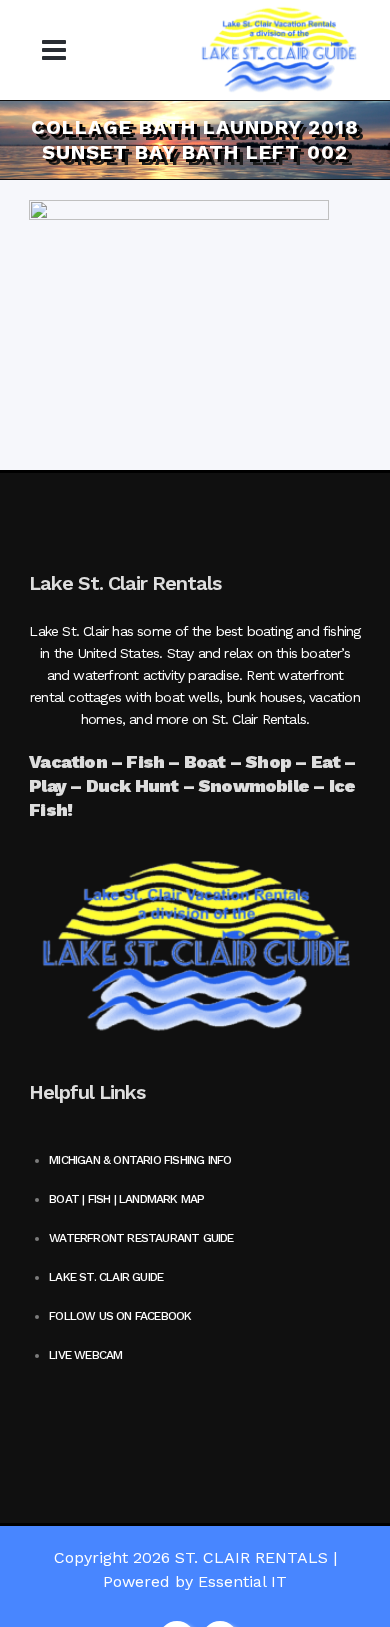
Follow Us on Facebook (120, 1316)
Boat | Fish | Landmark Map (126, 1199)
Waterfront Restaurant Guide (141, 1238)
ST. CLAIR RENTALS (251, 1557)
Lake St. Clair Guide (106, 1277)
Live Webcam (85, 1355)
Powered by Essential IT (195, 1581)
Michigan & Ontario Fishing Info (140, 1160)
